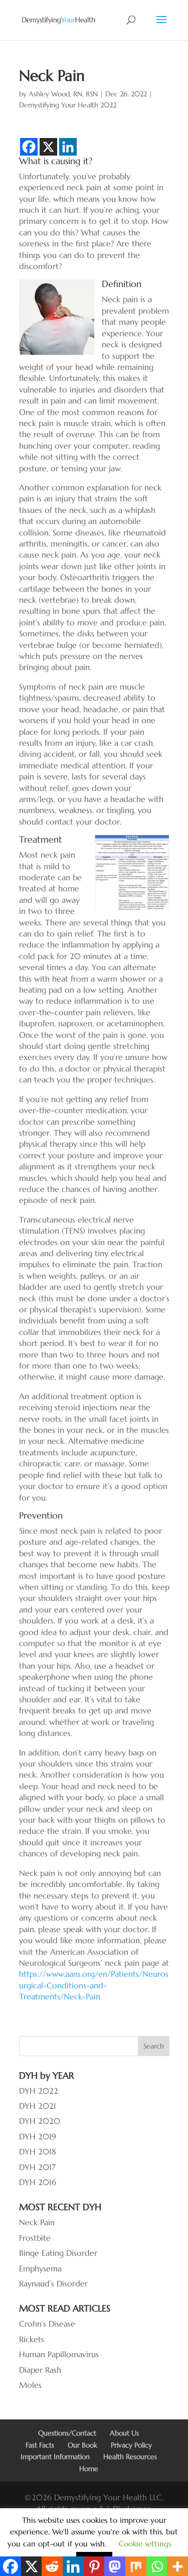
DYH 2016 (38, 2182)
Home (89, 2469)
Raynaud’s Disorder (53, 2283)
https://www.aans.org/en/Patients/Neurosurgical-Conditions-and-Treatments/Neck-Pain (94, 1985)
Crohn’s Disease (47, 2324)
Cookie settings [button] (145, 2544)
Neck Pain (37, 2222)
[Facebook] (29, 147)
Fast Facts (40, 2445)
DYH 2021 (38, 2106)
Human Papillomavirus (59, 2354)
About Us (124, 2433)
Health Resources (130, 2457)
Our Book (82, 2445)
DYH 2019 (38, 2136)
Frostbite (35, 2238)
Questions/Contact (67, 2433)
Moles (30, 2385)
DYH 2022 (39, 2091)
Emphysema (40, 2268)
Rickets (32, 2339)
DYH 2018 (38, 2151)
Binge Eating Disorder (58, 2253)
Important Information (55, 2457)
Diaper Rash (40, 2370)
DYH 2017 (37, 2167)
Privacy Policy (131, 2445)
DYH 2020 (40, 2121)
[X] (48, 147)
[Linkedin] (68, 147)
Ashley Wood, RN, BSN (63, 94)
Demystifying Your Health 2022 (68, 105)
